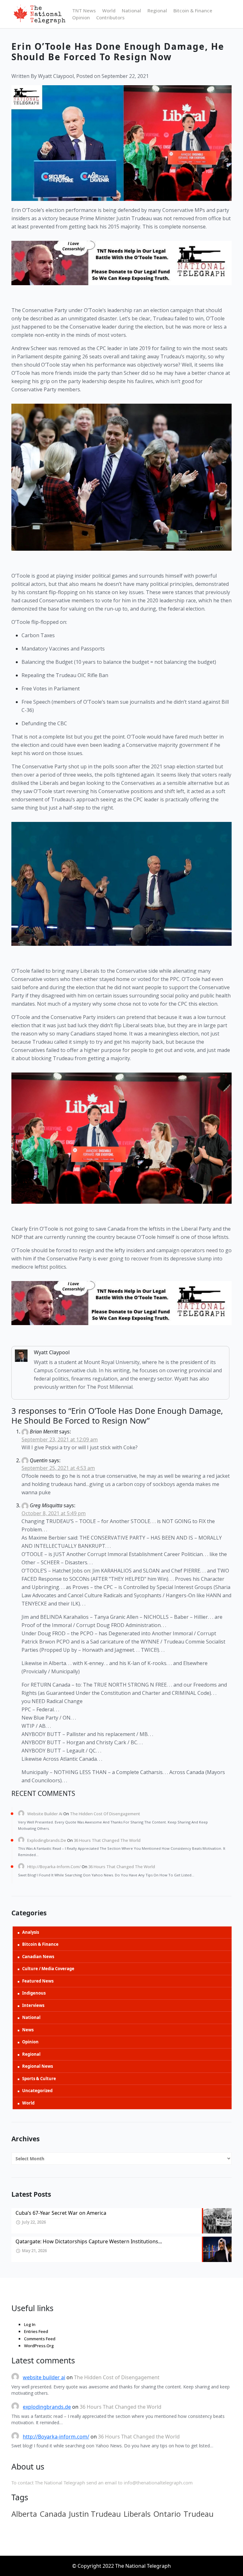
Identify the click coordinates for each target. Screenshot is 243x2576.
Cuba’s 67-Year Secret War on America (61, 2213)
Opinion (81, 17)
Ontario (167, 2514)
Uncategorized (37, 2091)
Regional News (37, 2066)
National (131, 10)
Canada (53, 2514)
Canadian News (38, 1957)
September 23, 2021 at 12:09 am (60, 1439)
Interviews (33, 2005)
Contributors (110, 17)
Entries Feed (36, 2331)
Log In (30, 2324)
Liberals (137, 2514)
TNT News (84, 10)
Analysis (31, 1932)
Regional (157, 10)
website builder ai (45, 1814)
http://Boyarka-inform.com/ (54, 1867)
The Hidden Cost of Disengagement (105, 1814)
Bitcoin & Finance (193, 10)
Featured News (38, 1981)
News (28, 2030)
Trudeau (199, 2514)
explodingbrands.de (47, 1840)
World (109, 10)
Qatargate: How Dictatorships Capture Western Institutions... (89, 2241)
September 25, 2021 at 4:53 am (58, 1468)
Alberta (24, 2514)
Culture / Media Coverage (48, 1969)
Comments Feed (40, 2339)
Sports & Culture (39, 2079)
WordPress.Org (39, 2346)
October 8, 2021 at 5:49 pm (54, 1513)
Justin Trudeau (95, 2514)
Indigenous (34, 1993)
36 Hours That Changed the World (107, 1840)
